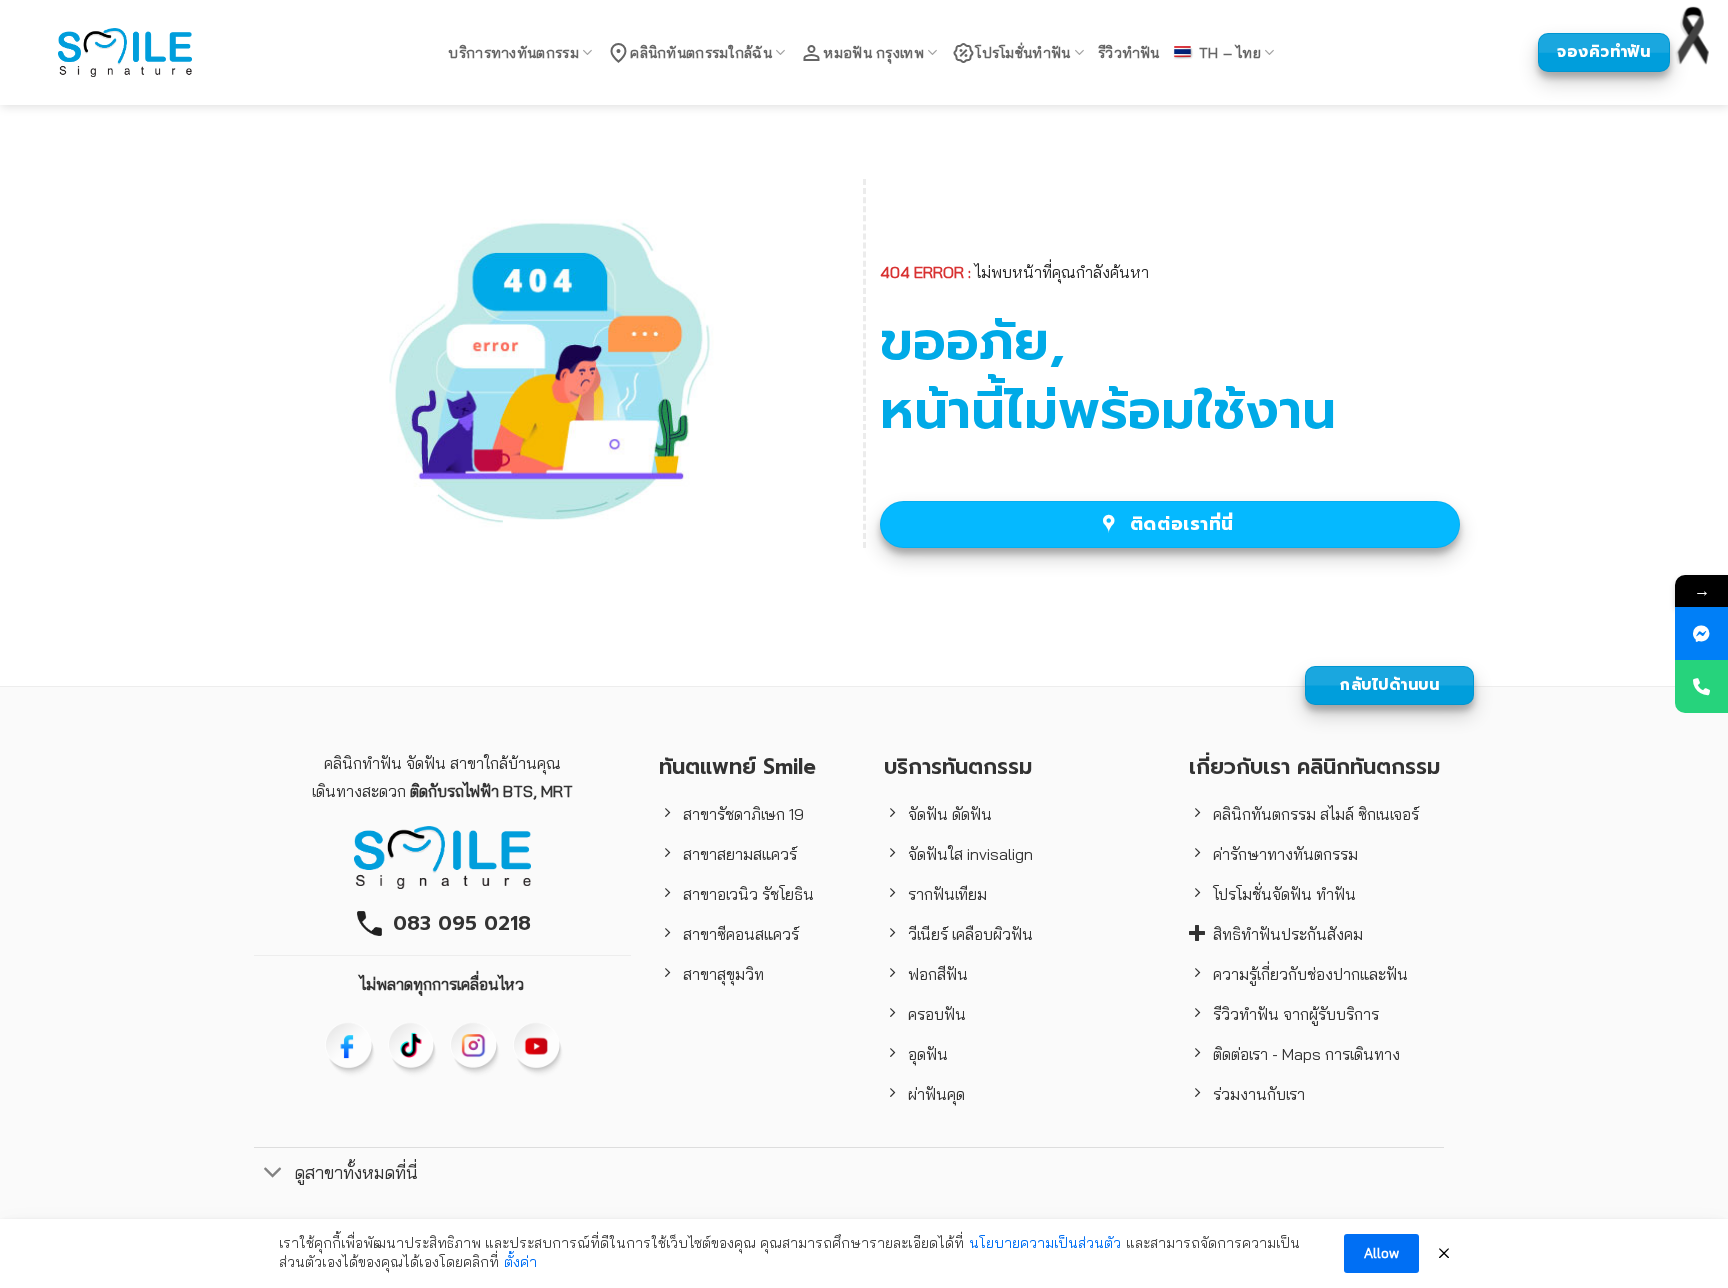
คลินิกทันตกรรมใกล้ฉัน (701, 53)
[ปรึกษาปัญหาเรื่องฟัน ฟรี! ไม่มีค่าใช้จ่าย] (1701, 633)
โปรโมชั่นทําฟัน (1022, 53)
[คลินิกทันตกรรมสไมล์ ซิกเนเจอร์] (125, 52)
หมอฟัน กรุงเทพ (873, 53)
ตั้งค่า (520, 1262)
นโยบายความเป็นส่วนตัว (1045, 1243)
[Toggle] (273, 1174)
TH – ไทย (1230, 53)
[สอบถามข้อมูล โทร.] (1701, 686)
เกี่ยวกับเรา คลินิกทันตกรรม (1314, 767)
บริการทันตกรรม (958, 767)
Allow (1381, 1253)
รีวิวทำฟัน (1129, 53)
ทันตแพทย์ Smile (737, 767)
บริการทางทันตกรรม (513, 53)
